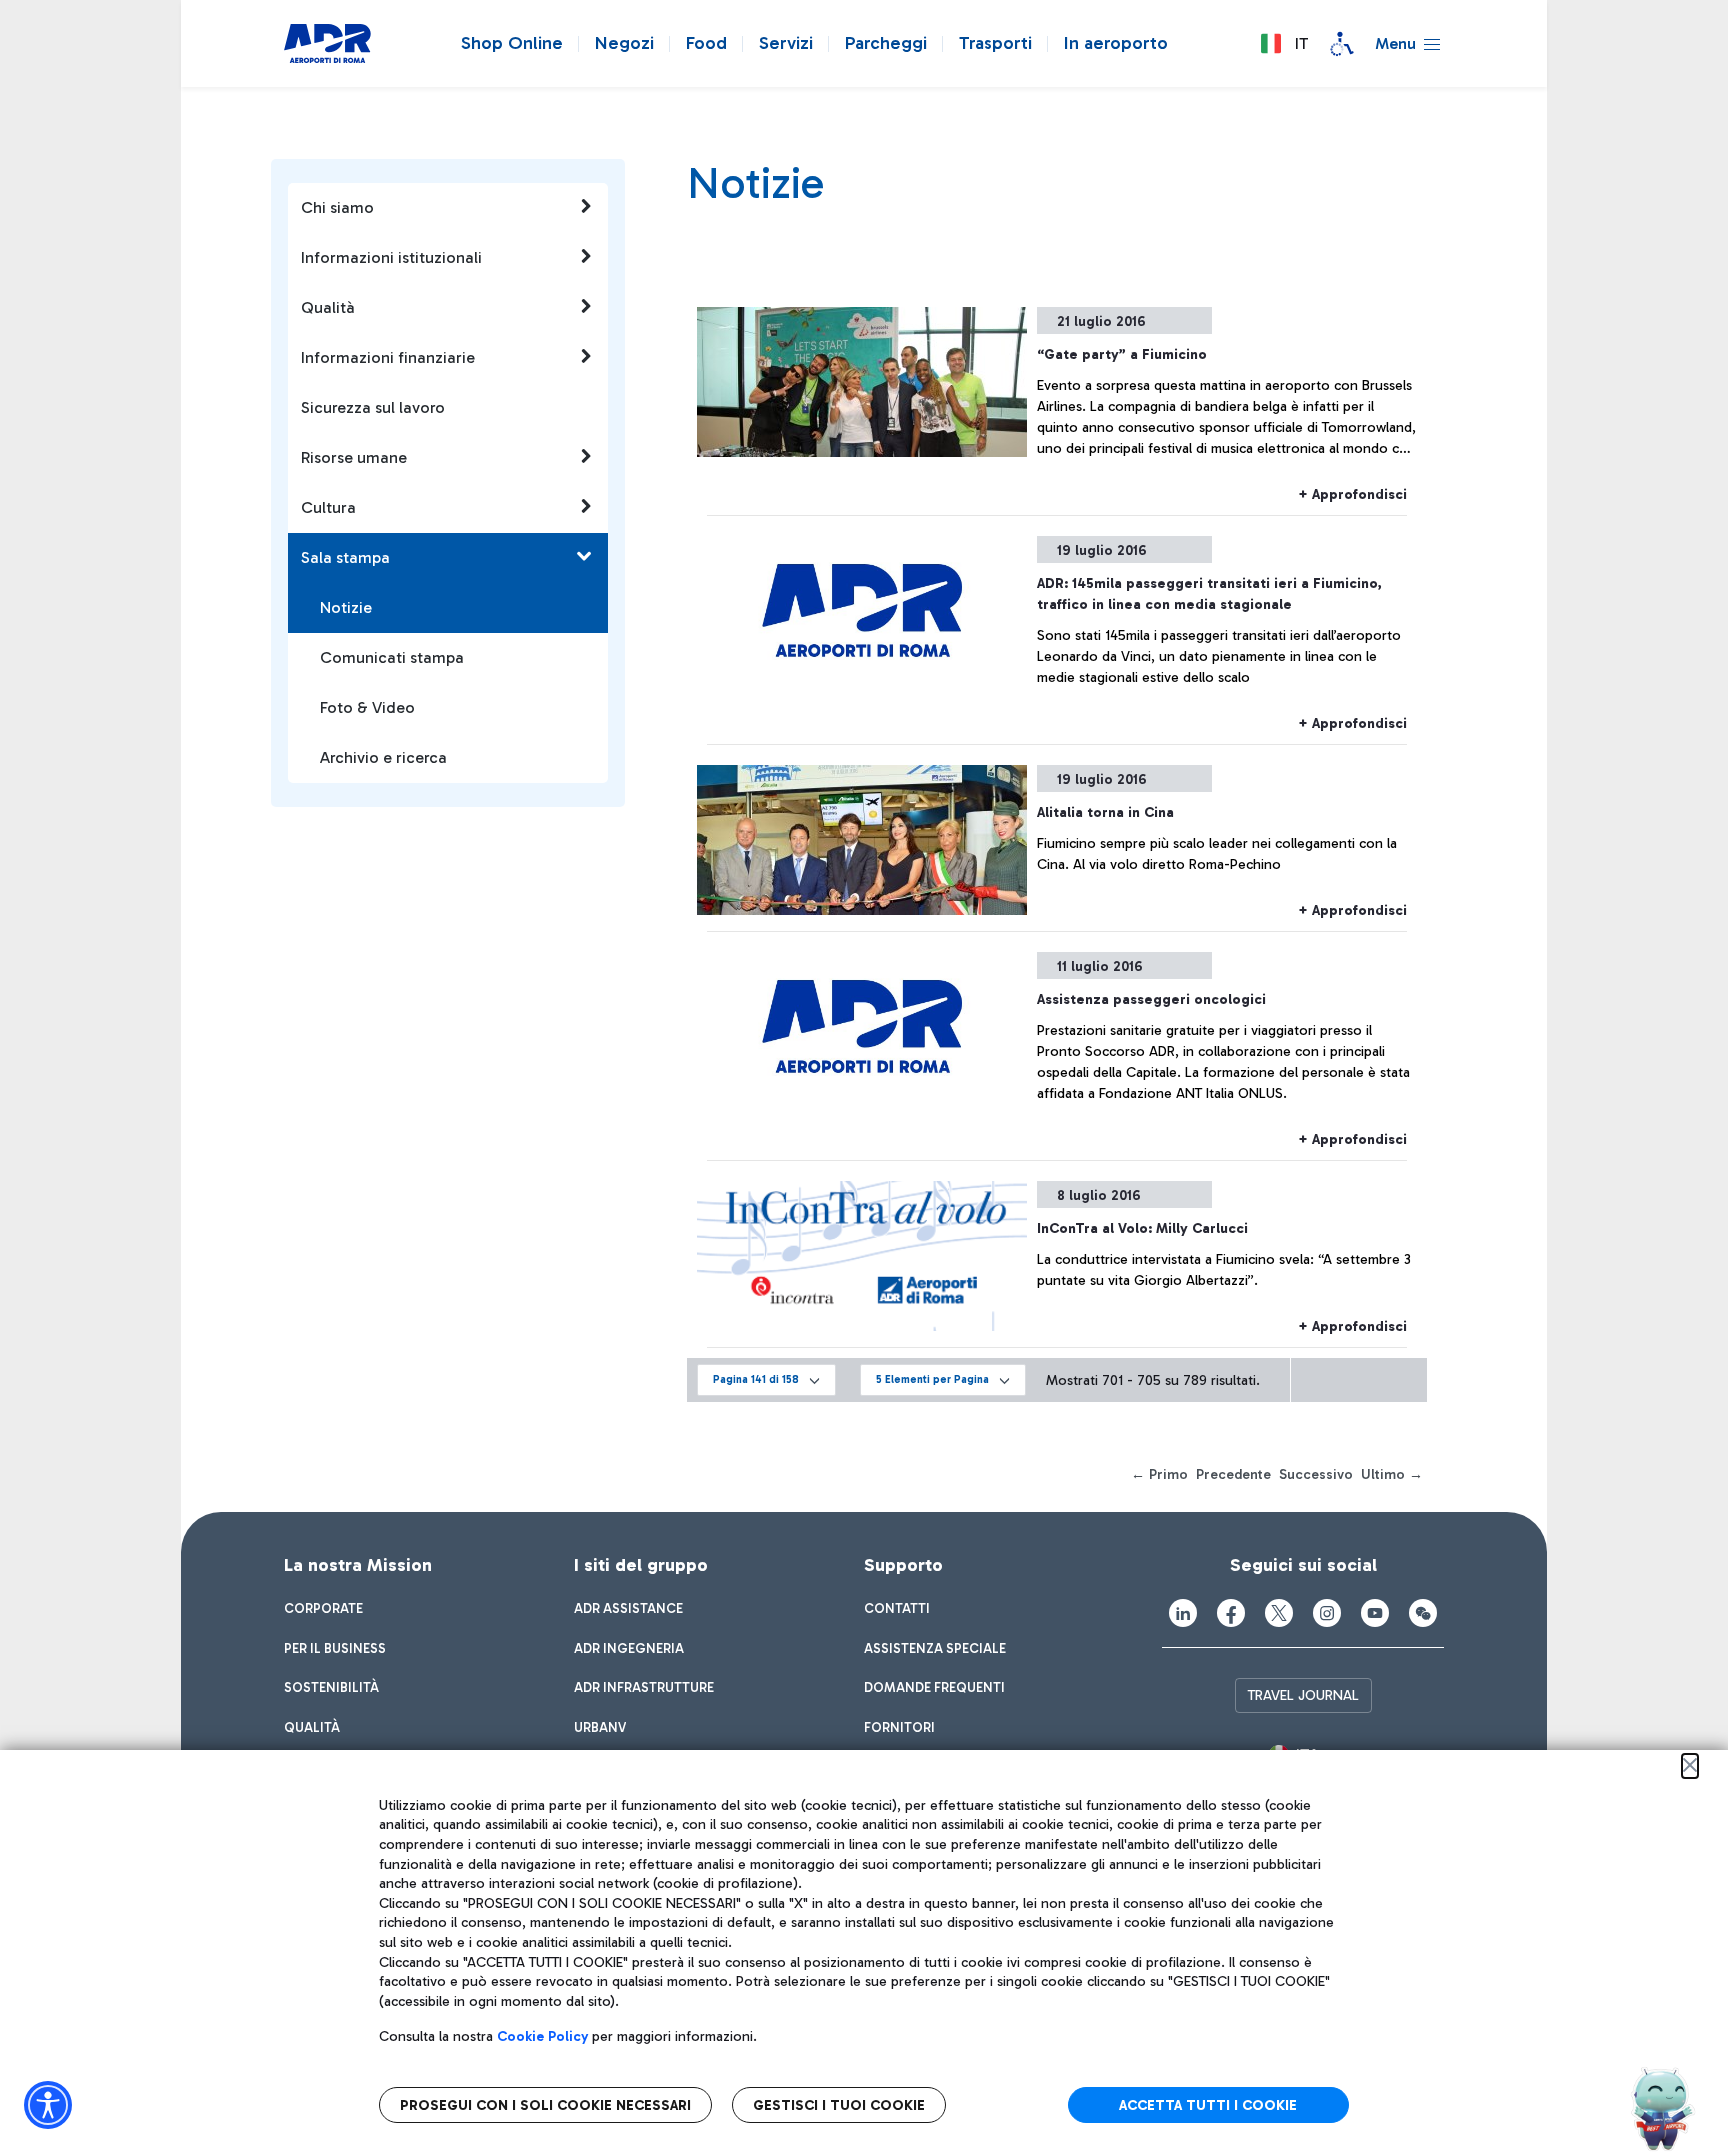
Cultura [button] (328, 507)
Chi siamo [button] (337, 207)
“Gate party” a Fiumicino (1122, 354)
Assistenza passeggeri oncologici (1151, 999)
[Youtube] (1375, 1613)
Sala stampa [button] (345, 557)
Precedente (1233, 1474)
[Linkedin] (1183, 1613)
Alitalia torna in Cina (1105, 812)
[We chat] (1423, 1613)
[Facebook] (1231, 1613)
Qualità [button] (328, 307)
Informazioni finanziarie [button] (388, 357)
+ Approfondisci (1352, 494)
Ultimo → (1392, 1474)
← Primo (1159, 1474)
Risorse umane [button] (354, 457)
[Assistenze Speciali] (1342, 44)
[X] (1279, 1613)
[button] (1284, 44)
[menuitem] (323, 1609)
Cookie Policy (542, 2036)
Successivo (1316, 1474)
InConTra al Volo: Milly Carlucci (1142, 1228)
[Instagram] (1327, 1613)
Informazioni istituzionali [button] (391, 257)
